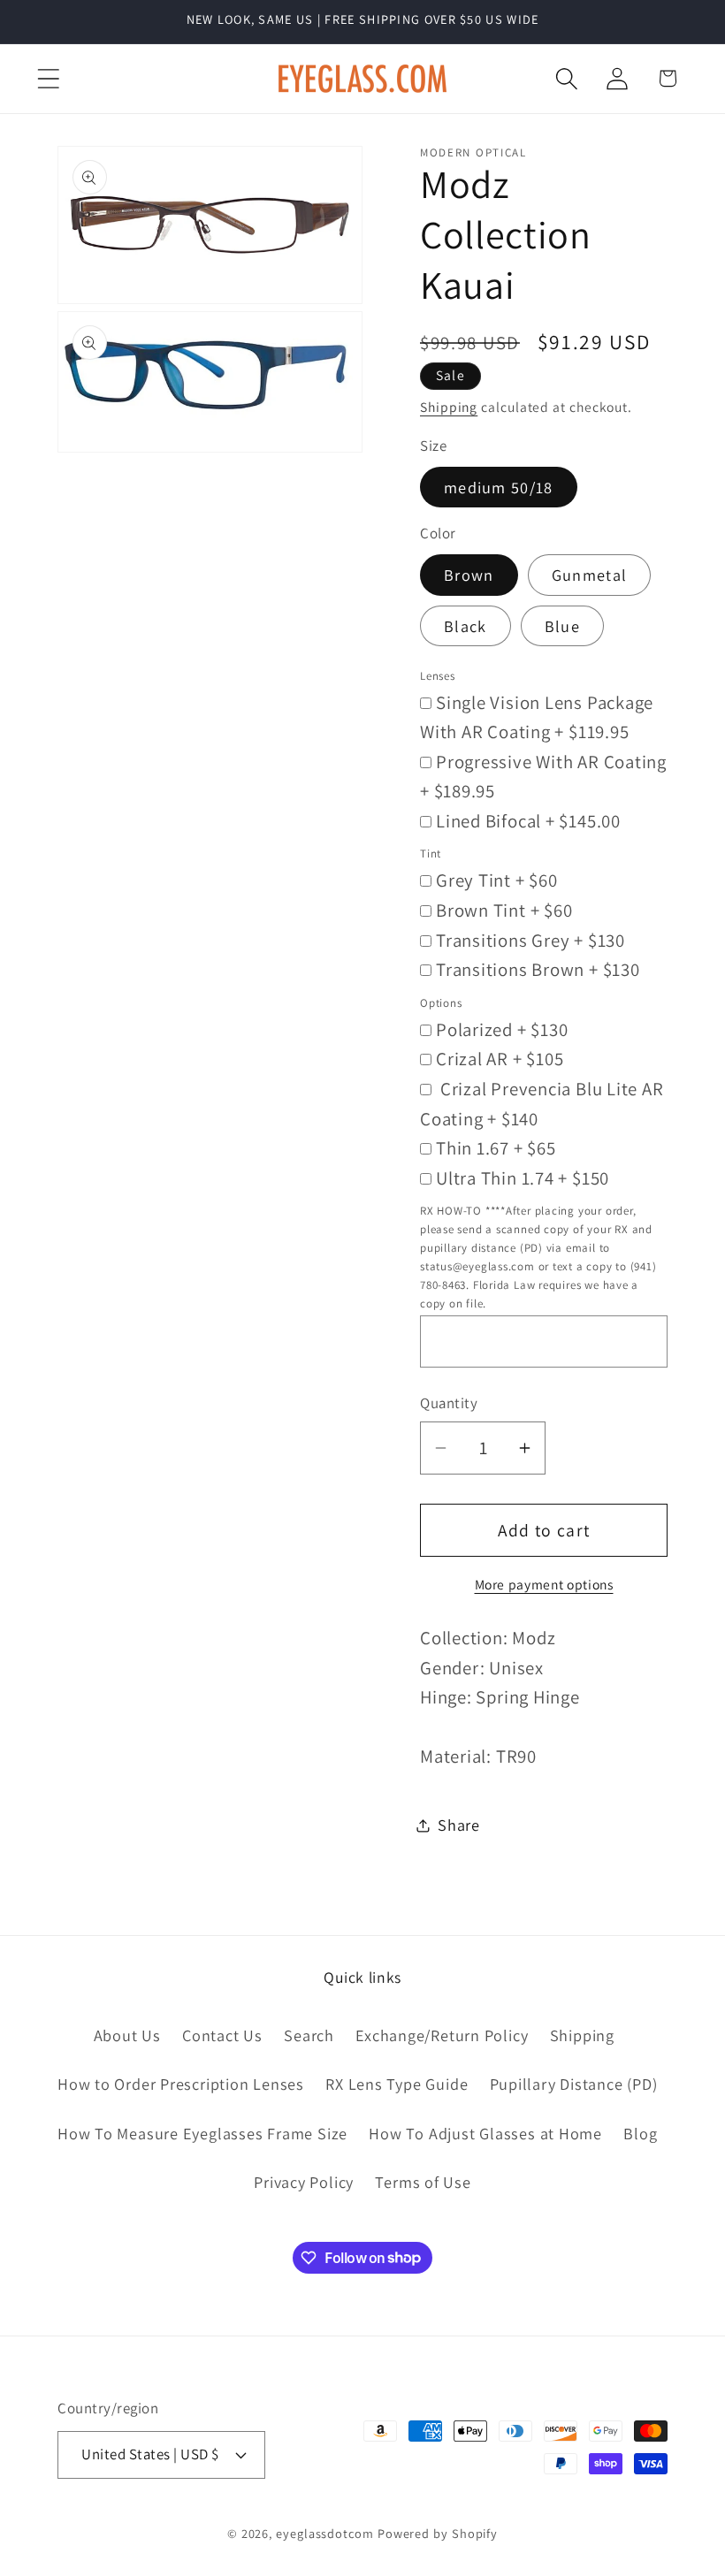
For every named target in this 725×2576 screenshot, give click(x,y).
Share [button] (459, 1825)
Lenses (438, 676)
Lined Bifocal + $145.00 (528, 821)
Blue (562, 626)
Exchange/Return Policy (442, 2035)
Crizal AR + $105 (500, 1059)
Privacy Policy (304, 2182)
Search (309, 2035)
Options (441, 1003)
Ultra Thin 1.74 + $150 (523, 1178)
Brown (469, 575)
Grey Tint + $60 (497, 880)
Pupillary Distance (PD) (574, 2084)
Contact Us (222, 2035)
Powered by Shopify (438, 2533)
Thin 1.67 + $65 (496, 1148)
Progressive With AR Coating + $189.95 (543, 777)
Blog (640, 2133)
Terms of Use (423, 2182)
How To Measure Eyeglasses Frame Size (202, 2133)
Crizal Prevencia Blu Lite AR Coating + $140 (542, 1104)
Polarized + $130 (502, 1029)
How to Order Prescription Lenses (181, 2084)
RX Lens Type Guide (397, 2084)
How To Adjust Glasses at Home (485, 2133)
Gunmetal (589, 575)
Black (466, 626)
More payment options (544, 1584)
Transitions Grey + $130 (530, 940)
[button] (48, 78)
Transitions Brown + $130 (538, 969)
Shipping (449, 407)
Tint (431, 854)
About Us (127, 2035)
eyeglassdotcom (325, 2533)
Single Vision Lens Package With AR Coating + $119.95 (537, 717)
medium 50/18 (499, 487)
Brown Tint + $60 (504, 910)
